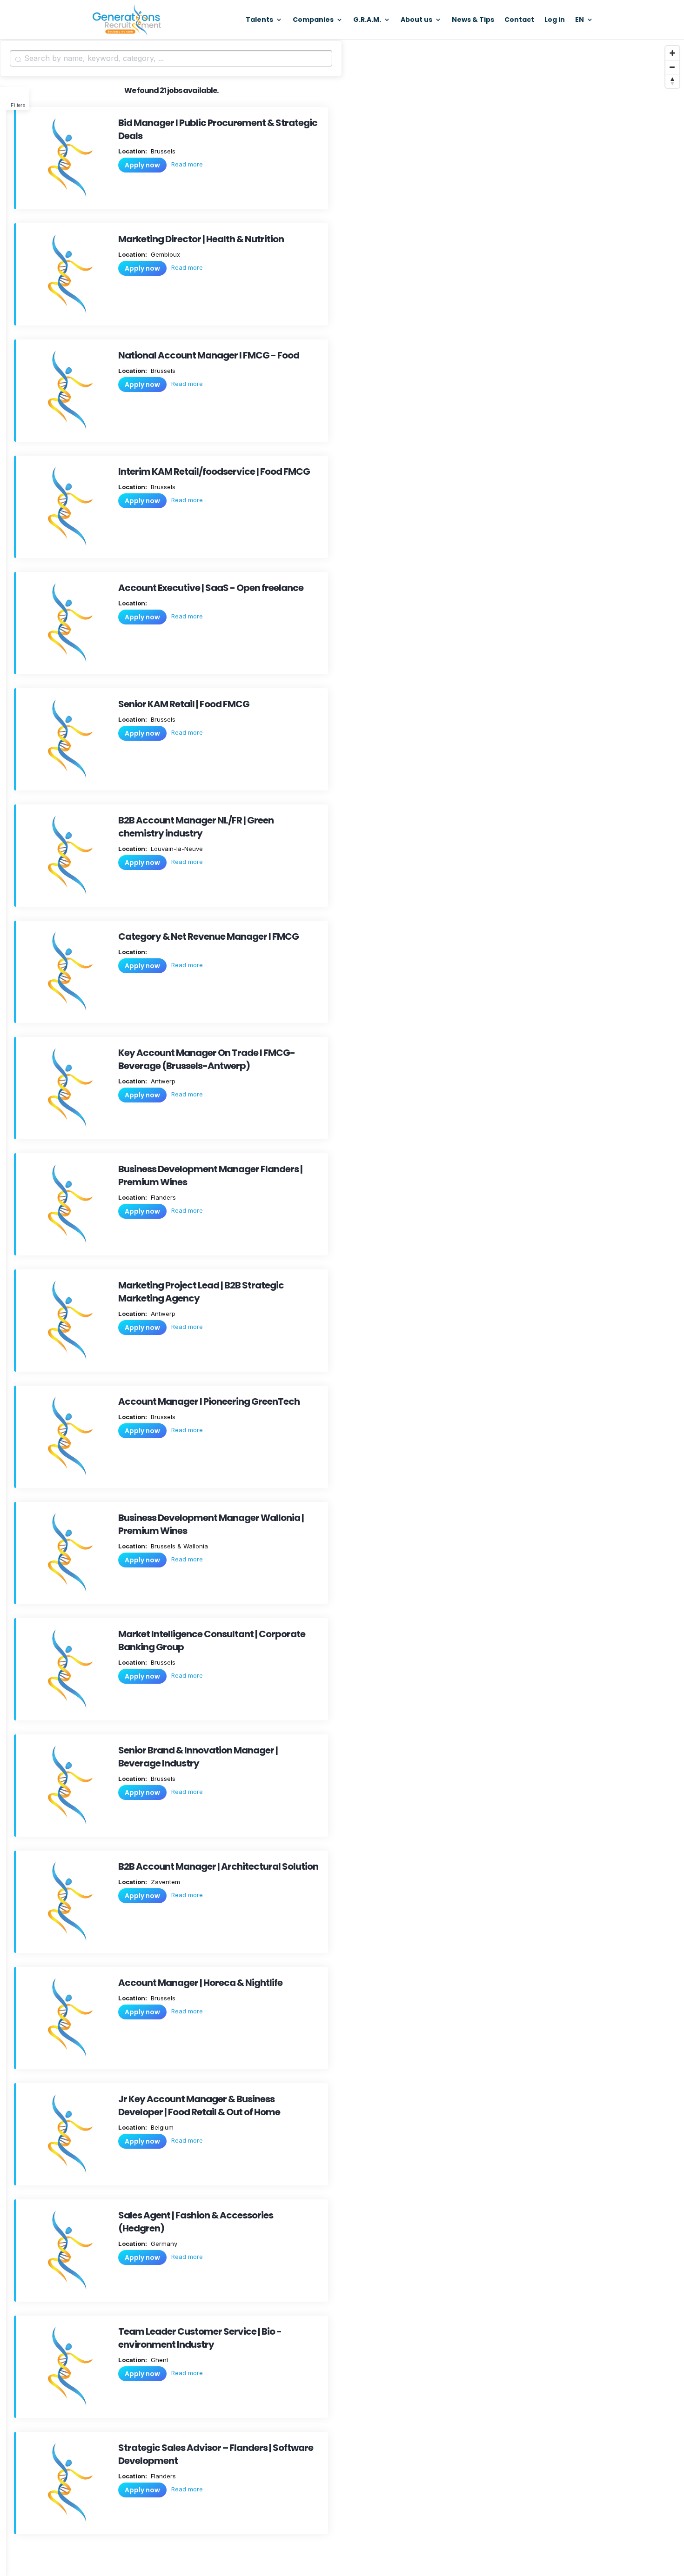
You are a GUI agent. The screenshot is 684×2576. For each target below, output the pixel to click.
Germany (163, 2244)
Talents (259, 20)
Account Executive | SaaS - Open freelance (211, 588)
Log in (555, 20)
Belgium (161, 2127)
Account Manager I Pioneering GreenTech (209, 1401)
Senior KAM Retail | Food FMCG (184, 704)
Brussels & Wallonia (178, 1546)
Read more (187, 164)
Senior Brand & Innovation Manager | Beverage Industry (198, 1757)
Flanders (162, 1197)
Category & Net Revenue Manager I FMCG (208, 936)
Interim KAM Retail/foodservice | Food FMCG (214, 471)
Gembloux (164, 254)
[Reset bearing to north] (672, 81)
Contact (519, 20)
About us (416, 20)
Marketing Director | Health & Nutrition (201, 239)
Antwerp (162, 1081)
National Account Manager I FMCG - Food (209, 355)
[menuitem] (584, 28)
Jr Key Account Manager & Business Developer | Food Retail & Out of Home (199, 2105)
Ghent (159, 2360)
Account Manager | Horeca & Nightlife (200, 1983)
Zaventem (164, 1882)
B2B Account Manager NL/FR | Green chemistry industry (196, 827)
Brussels (162, 151)
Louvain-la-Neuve (176, 849)
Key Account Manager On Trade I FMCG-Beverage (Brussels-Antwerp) (207, 1059)
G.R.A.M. (367, 20)
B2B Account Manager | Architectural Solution (218, 1866)
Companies (313, 20)
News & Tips (473, 20)
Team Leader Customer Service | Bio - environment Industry (200, 2338)
